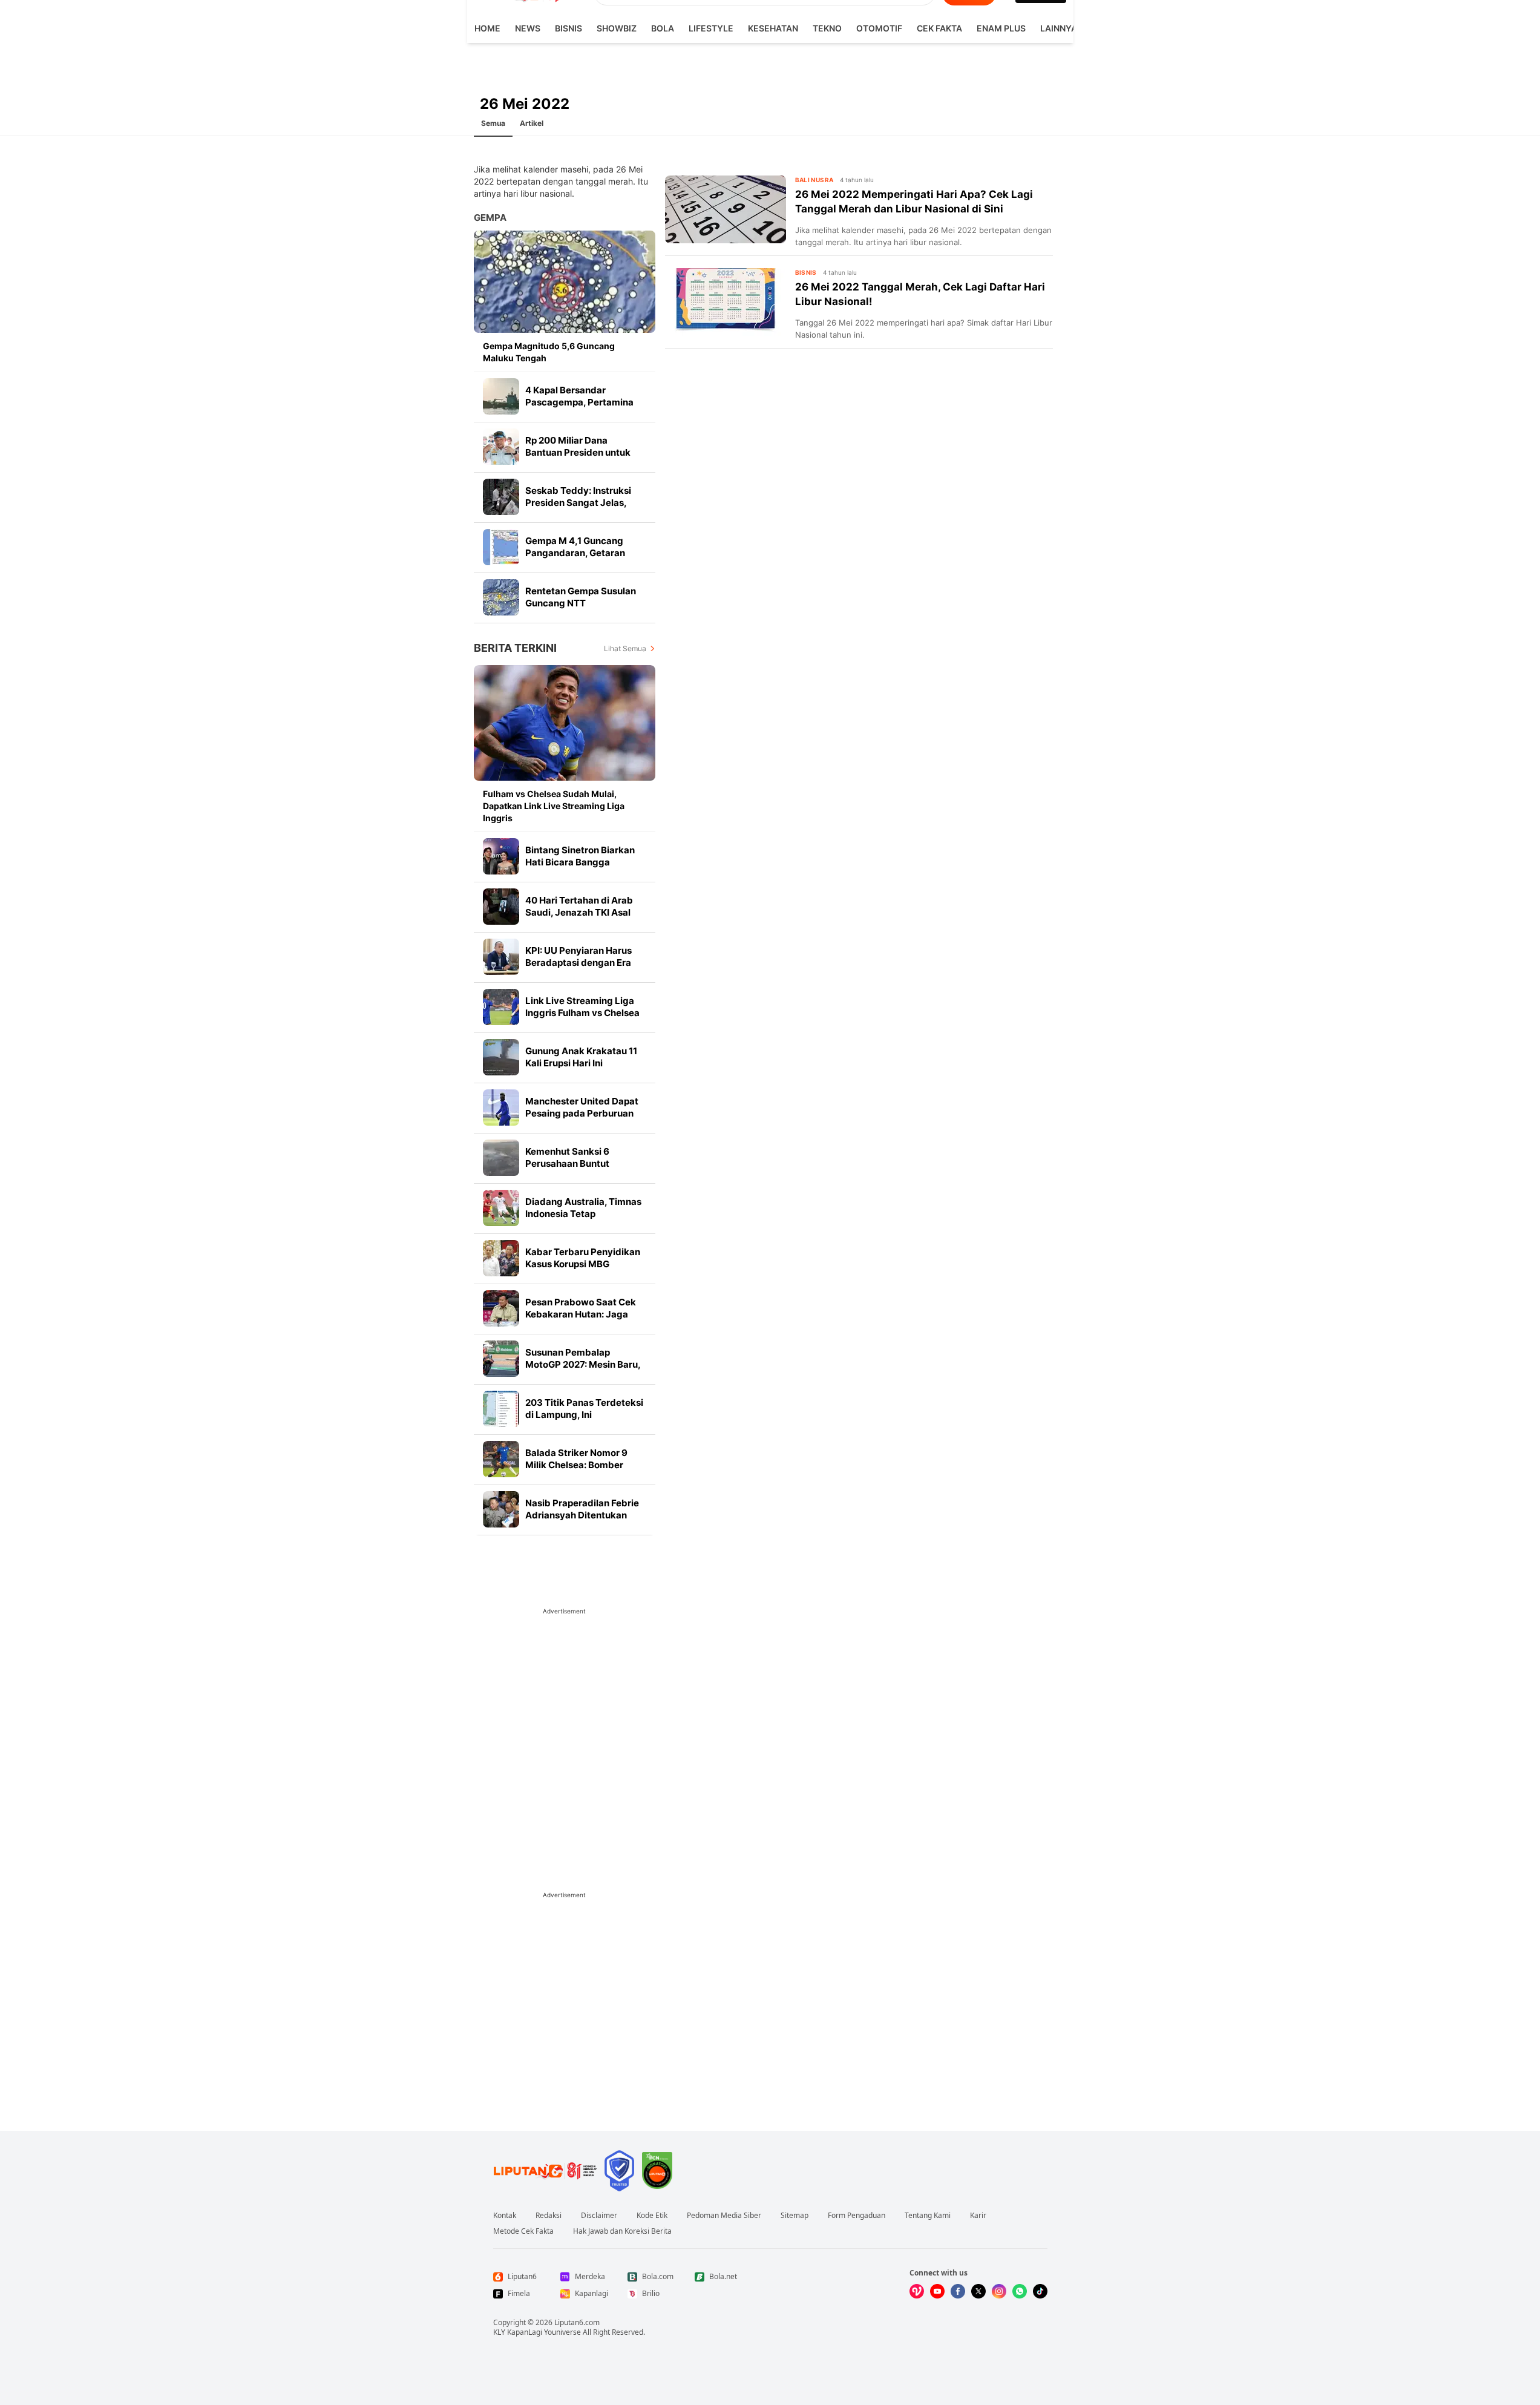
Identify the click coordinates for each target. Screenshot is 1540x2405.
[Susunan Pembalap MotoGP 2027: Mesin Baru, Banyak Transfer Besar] (501, 1359)
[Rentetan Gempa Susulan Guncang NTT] (501, 597)
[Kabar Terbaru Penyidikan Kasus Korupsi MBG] (501, 1258)
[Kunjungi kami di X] (978, 2291)
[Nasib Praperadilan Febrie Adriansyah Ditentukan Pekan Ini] (501, 1509)
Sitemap (795, 2216)
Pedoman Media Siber (724, 2216)
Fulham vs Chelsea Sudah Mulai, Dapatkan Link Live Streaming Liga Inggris (554, 806)
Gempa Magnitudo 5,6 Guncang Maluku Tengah (549, 352)
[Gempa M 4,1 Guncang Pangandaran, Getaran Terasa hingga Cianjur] (501, 547)
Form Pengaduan (857, 2216)
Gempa (490, 218)
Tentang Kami (928, 2216)
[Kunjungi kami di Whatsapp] (1020, 2291)
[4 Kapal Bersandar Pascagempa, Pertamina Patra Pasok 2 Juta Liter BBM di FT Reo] (501, 396)
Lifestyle (711, 28)
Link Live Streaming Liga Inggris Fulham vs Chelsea (582, 1007)
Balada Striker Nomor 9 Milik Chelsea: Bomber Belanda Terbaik (576, 1465)
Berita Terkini (515, 648)
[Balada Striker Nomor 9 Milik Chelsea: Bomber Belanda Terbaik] (501, 1459)
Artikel (532, 123)
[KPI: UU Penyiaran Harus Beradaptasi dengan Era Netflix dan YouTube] (501, 957)
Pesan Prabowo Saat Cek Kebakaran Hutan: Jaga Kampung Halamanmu (581, 1314)
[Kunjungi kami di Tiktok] (1040, 2291)
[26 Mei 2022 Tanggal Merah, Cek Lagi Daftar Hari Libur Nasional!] (726, 302)
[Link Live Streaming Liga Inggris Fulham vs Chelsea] (501, 1007)
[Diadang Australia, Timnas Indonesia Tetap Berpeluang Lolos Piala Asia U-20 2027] (501, 1208)
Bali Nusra (814, 180)
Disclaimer (599, 2216)
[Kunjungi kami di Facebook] (958, 2291)
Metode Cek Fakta (523, 2231)
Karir (978, 2216)
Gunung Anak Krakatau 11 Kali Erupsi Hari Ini (581, 1057)
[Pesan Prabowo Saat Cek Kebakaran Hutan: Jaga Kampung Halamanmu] (501, 1308)
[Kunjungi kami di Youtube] (937, 2291)
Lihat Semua (625, 648)
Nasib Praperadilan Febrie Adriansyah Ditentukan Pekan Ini (582, 1515)
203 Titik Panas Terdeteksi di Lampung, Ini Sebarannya (584, 1415)
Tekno (827, 28)
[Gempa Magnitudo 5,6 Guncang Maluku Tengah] (565, 282)
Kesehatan (773, 28)
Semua (493, 123)
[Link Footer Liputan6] (545, 2171)
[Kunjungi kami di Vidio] (917, 2291)
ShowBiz (617, 28)
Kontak (505, 2216)
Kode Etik (652, 2216)
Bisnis (568, 28)
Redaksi (549, 2216)
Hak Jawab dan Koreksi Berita (622, 2231)
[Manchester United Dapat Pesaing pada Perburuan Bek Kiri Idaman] (501, 1107)
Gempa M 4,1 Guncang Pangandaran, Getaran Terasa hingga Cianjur (575, 553)
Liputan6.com (577, 2322)
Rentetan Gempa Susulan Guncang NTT (581, 597)
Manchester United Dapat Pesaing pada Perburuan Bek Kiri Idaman (582, 1113)
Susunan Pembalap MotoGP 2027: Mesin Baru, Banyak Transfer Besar (583, 1364)
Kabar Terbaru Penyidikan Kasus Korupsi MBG (583, 1258)
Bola (663, 28)
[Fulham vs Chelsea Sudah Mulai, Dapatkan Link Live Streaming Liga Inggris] (565, 723)
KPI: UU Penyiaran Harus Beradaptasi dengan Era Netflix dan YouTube (578, 963)
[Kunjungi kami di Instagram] (999, 2291)
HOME (487, 28)
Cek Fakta (939, 28)
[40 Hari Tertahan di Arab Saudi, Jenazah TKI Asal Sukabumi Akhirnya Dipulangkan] (501, 907)
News (528, 28)
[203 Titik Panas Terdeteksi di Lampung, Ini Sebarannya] (501, 1409)
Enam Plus (1001, 28)
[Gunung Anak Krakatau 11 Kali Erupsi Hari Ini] (501, 1057)
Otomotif (879, 28)
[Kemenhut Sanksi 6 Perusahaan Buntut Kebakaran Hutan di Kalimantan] (501, 1158)
